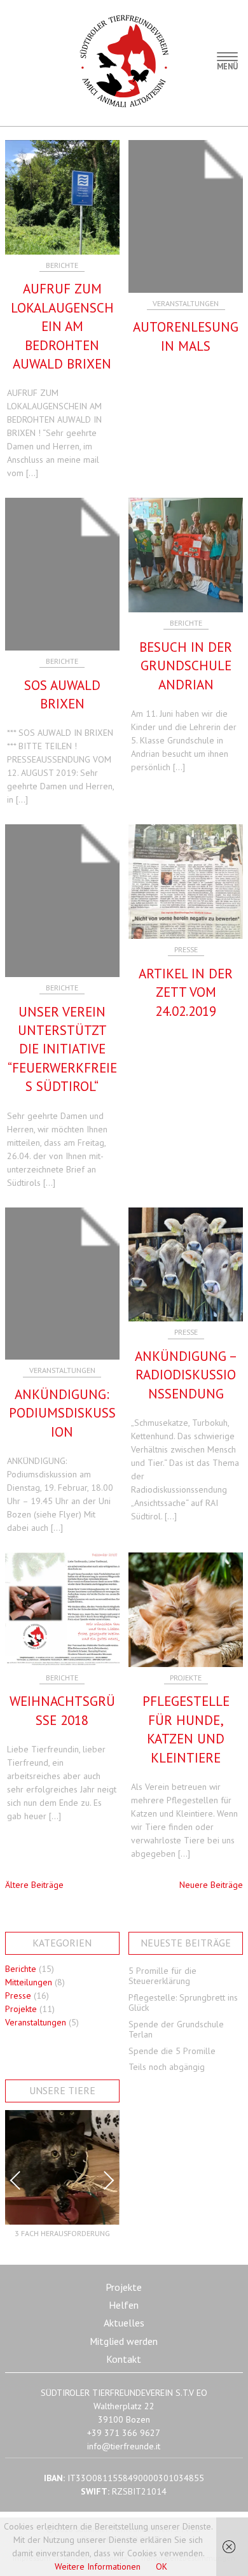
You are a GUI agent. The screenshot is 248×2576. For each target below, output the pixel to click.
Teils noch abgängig (167, 2067)
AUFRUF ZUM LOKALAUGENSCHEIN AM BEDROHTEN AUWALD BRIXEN (62, 326)
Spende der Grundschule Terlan (176, 2030)
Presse (186, 949)
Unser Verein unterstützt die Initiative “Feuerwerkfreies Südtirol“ (62, 1049)
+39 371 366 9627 (124, 2433)
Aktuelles (124, 2323)
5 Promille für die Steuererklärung (162, 1976)
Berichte (62, 265)
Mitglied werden (124, 2341)
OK (162, 2566)
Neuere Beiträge (211, 1885)
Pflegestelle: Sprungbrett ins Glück (183, 2003)
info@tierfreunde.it (124, 2446)
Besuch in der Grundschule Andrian (186, 666)
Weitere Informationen (98, 2566)
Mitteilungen (29, 1982)
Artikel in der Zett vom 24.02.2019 (186, 992)
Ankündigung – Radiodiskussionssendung (186, 1375)
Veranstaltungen (186, 303)
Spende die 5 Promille (172, 2051)
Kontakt (124, 2359)
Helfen (124, 2305)
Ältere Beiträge (34, 1885)
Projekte (186, 1678)
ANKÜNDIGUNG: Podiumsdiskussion (62, 1413)
